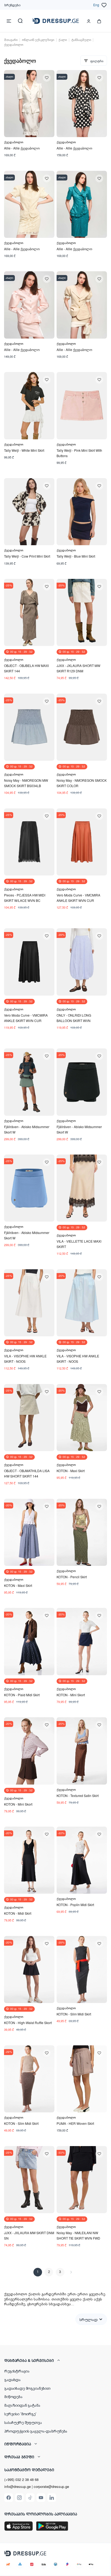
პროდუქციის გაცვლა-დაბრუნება (36, 2431)
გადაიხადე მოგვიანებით (27, 2388)
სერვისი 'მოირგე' (20, 2414)
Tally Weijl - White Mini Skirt (24, 450)
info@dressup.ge (18, 2487)
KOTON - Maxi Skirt (71, 1471)
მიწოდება (13, 2396)
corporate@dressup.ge (51, 2487)
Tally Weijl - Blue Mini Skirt (76, 556)
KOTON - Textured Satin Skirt (78, 1795)
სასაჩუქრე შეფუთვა (23, 2422)
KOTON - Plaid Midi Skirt (22, 1695)
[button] (55, 2360)
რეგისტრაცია (17, 2371)
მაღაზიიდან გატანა (22, 2405)
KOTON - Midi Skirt (18, 1913)
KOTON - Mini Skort (71, 1695)
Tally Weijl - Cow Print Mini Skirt (27, 556)
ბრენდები (12, 5)
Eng (96, 5)
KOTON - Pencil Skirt (72, 1577)
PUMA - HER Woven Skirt (75, 2123)
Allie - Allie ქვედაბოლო (22, 148)
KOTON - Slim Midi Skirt (74, 2014)
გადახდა (13, 2379)
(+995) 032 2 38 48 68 (21, 2479)
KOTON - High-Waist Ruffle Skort (28, 2023)
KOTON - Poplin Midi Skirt (75, 1905)
